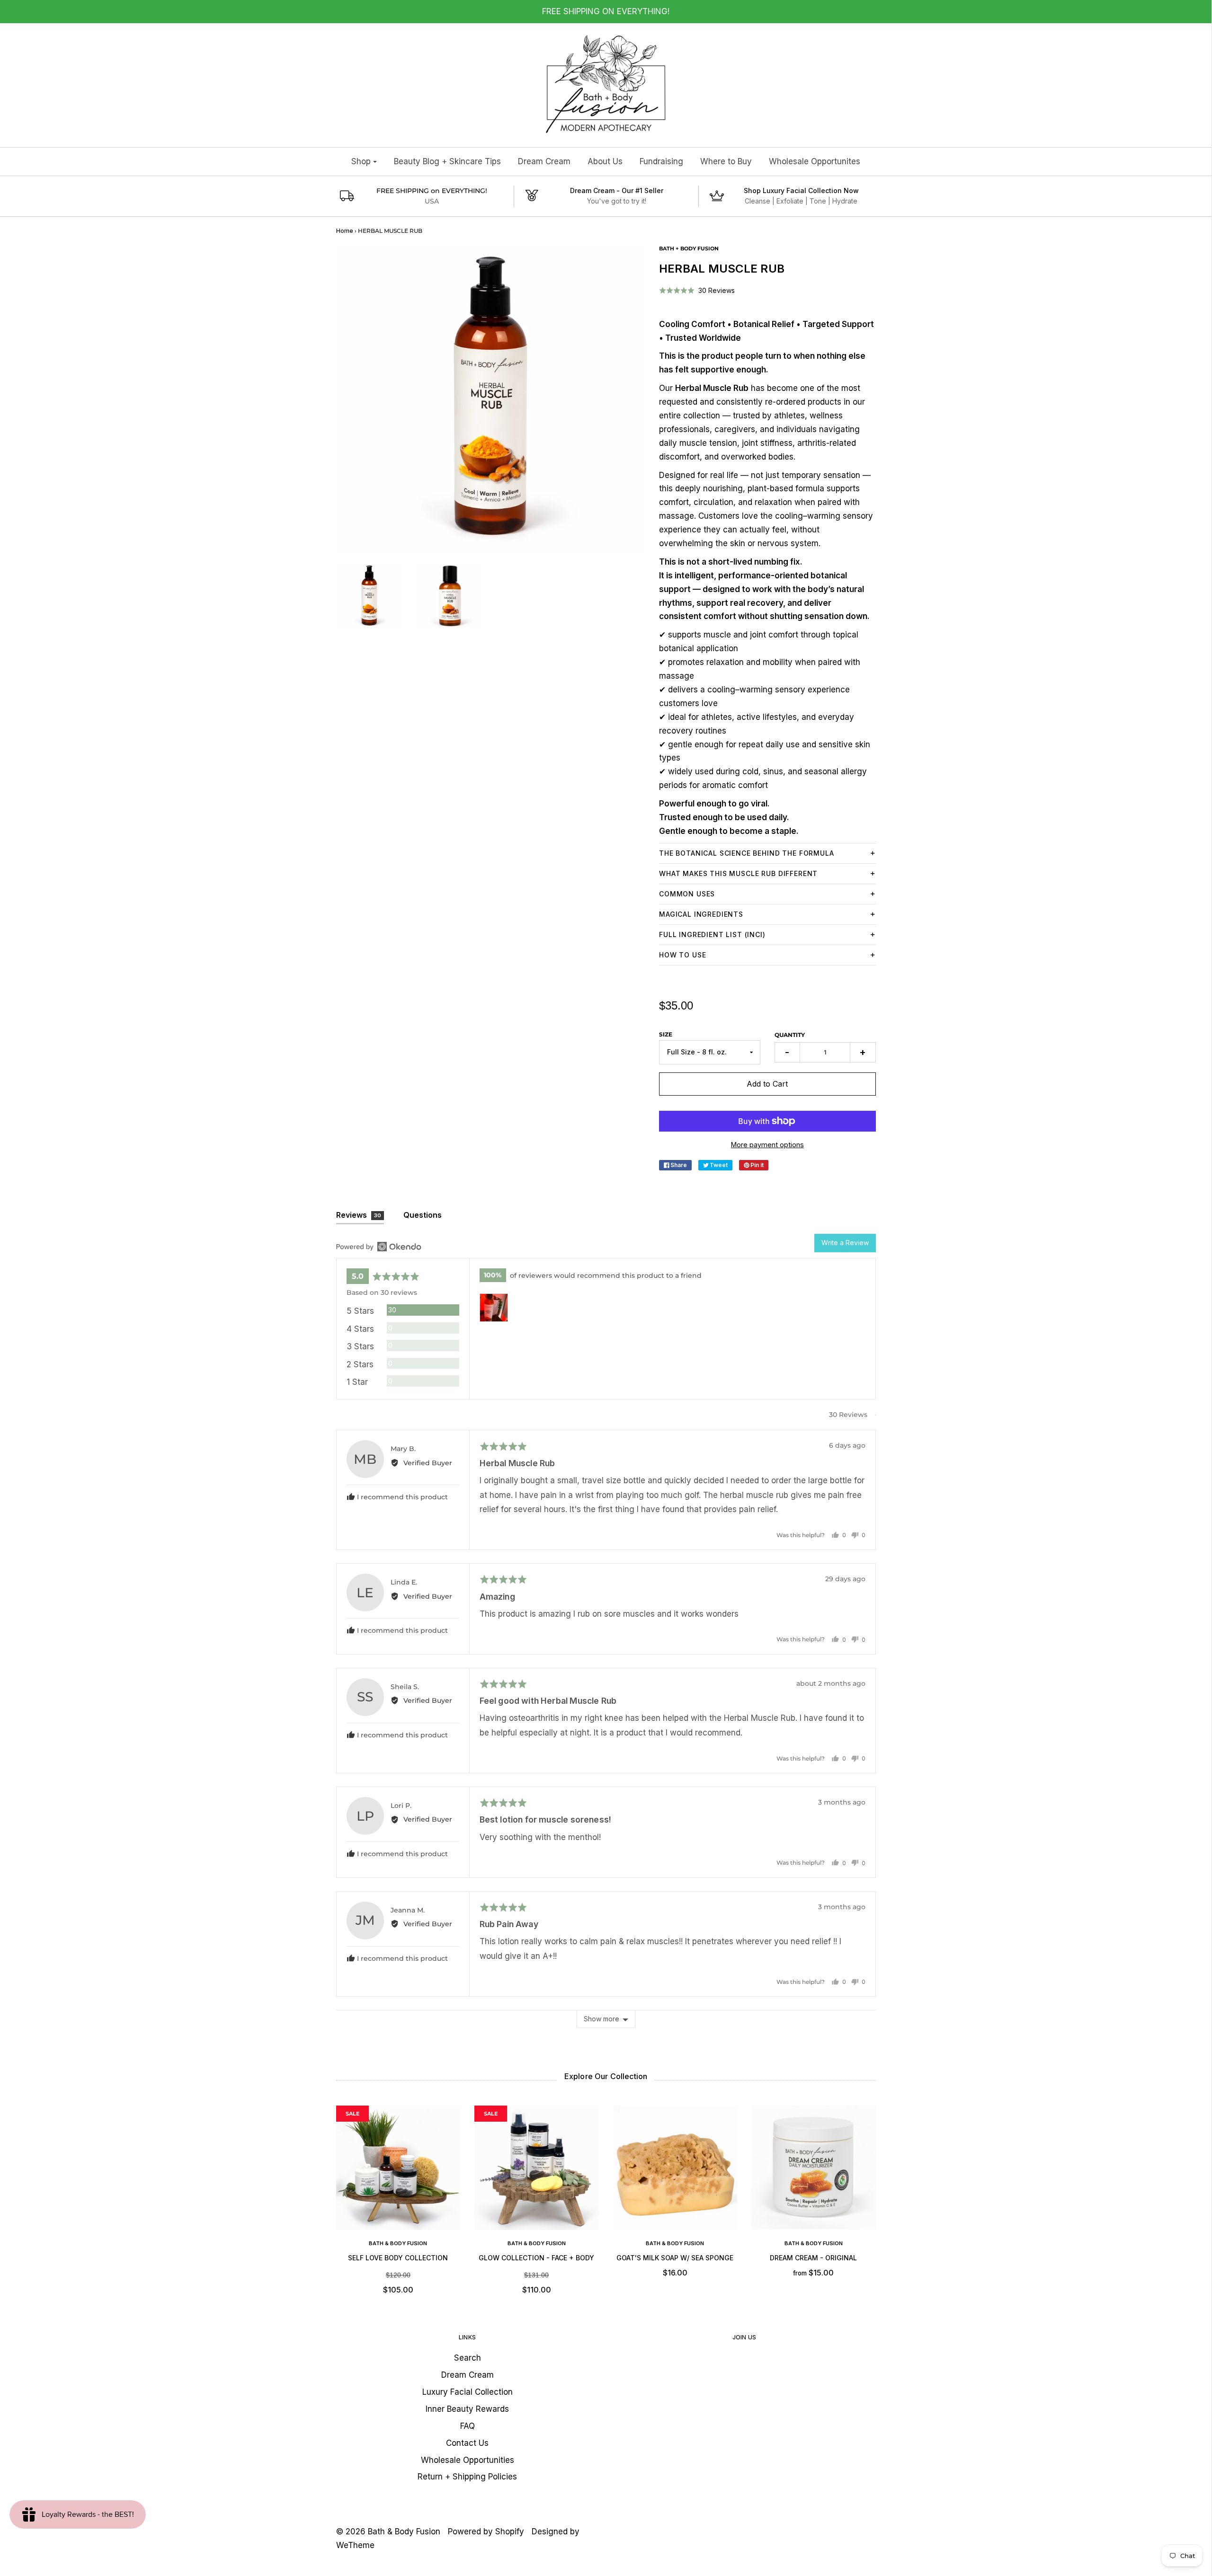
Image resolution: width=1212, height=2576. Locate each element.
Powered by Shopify (486, 2532)
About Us (605, 161)
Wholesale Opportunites (815, 161)
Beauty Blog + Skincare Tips (447, 161)
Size (666, 1034)
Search (468, 2358)
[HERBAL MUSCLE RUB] (370, 596)
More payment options (767, 1145)
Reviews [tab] (359, 1215)
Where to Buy (726, 161)
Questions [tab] (423, 1215)
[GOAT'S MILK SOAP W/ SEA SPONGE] (675, 2168)
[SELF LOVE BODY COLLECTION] (398, 2168)
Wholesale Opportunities (468, 2460)
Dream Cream (544, 161)
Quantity (790, 1035)
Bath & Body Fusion (398, 2243)
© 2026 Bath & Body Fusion (388, 2532)
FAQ (468, 2426)
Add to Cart (767, 1084)
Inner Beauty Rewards (467, 2409)
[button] (697, 290)
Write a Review (845, 1243)
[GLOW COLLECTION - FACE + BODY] (537, 2168)
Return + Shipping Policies (467, 2477)
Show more (602, 2019)
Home (345, 231)
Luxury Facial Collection (468, 2392)
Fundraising (661, 161)
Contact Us (467, 2443)
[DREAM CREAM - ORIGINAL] (814, 2168)
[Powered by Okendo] (379, 1247)
